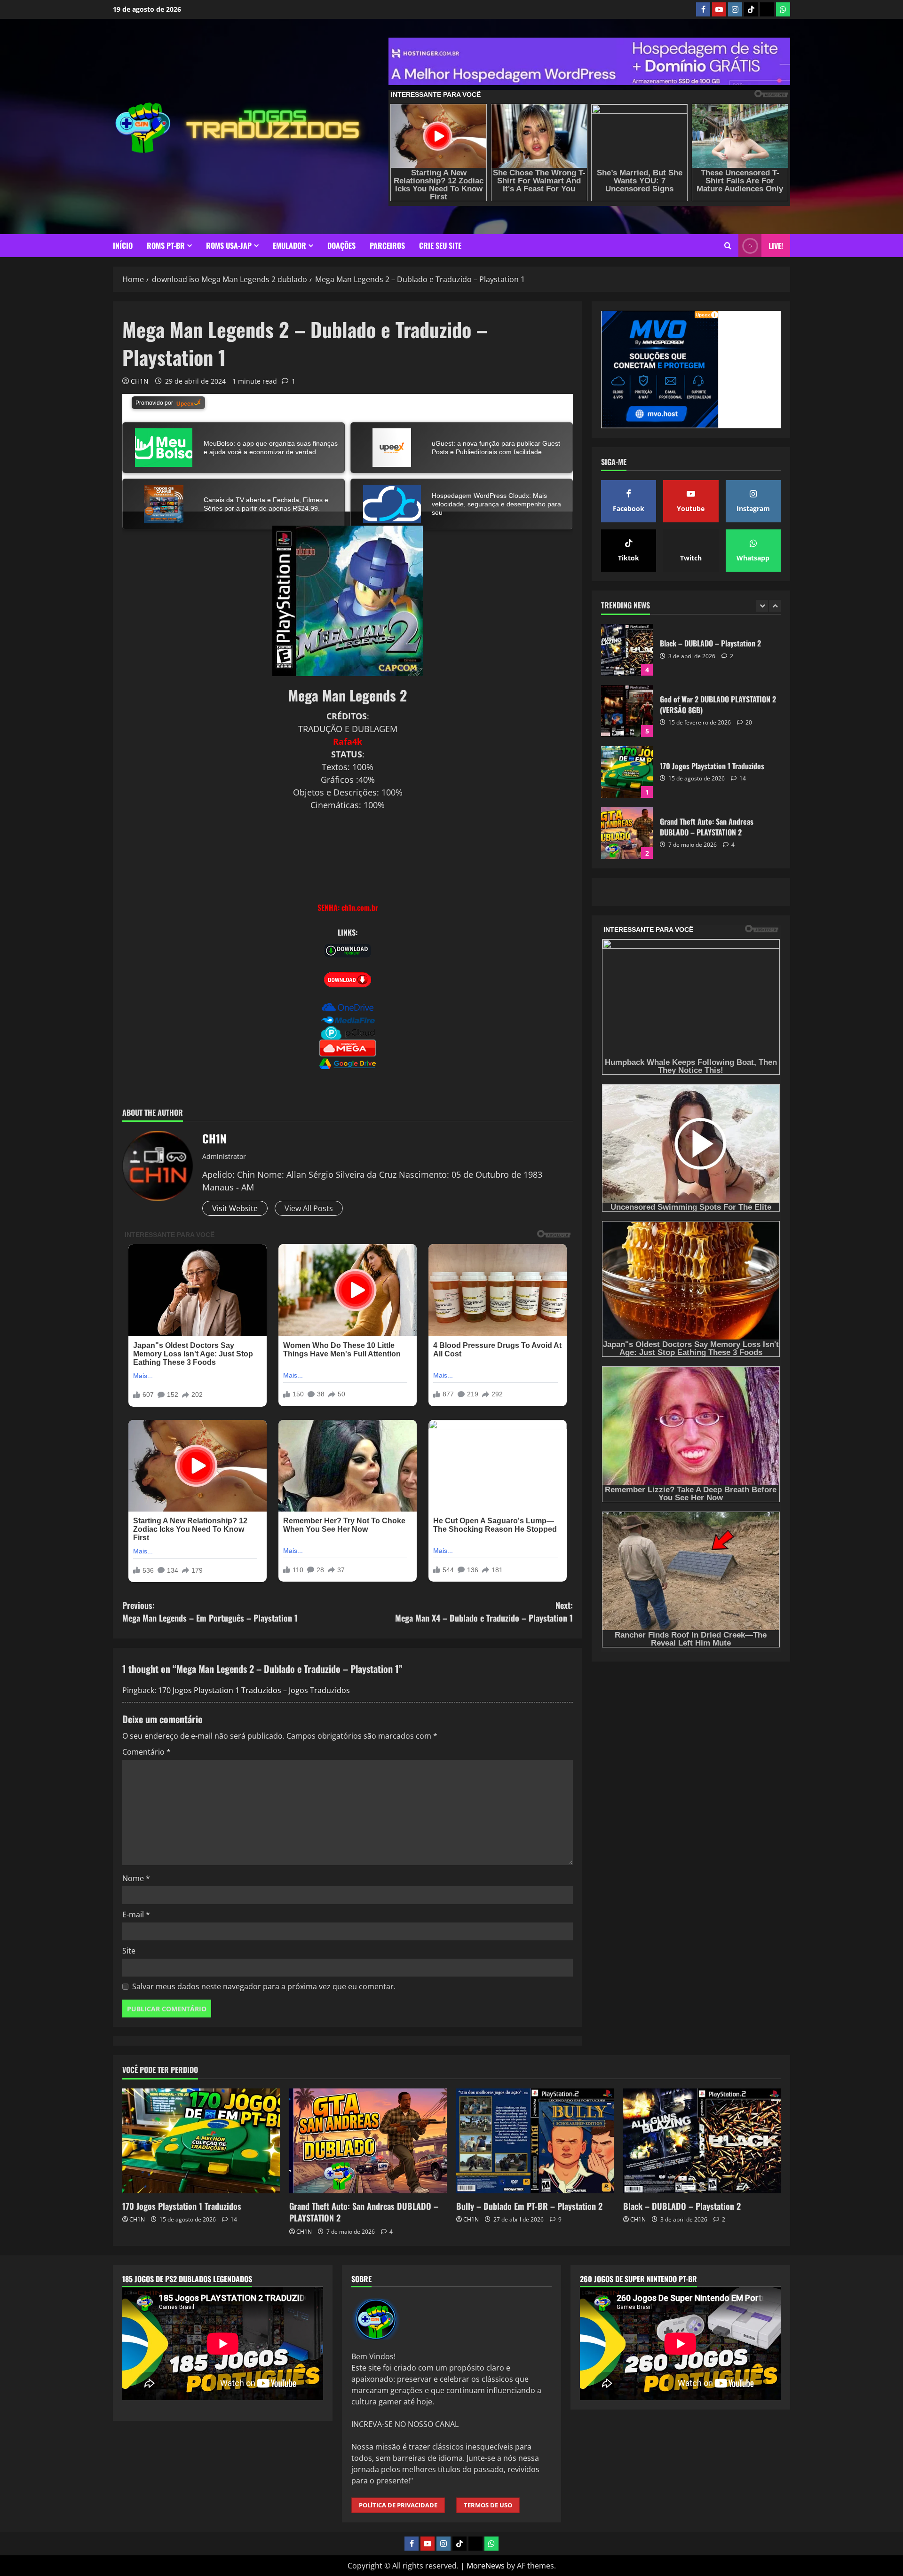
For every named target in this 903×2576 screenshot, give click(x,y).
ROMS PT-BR (166, 245)
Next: (484, 1611)
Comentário (147, 1752)
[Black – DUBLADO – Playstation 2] (702, 2141)
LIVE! (776, 246)
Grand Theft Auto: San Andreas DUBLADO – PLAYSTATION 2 (627, 772)
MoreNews (486, 2566)
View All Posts (309, 1208)
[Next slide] (775, 606)
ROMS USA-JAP (229, 245)
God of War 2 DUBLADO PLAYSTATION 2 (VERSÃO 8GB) (627, 650)
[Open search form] (728, 246)
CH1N (140, 381)
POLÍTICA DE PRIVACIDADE (398, 2505)
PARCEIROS (387, 245)
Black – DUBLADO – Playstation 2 (682, 2206)
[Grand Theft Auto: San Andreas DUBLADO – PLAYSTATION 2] (368, 2141)
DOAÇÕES (341, 245)
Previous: (210, 1611)
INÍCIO (123, 245)
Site (129, 1951)
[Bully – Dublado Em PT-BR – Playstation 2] (535, 2141)
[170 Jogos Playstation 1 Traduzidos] (201, 2141)
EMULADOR (289, 245)
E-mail (136, 1914)
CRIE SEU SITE (440, 245)
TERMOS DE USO (488, 2505)
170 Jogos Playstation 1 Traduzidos (627, 711)
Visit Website (235, 1208)
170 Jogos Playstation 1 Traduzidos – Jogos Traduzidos (254, 1690)
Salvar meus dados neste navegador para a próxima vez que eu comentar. (264, 1986)
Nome (136, 1878)
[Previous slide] (762, 606)
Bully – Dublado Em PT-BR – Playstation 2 (627, 833)
